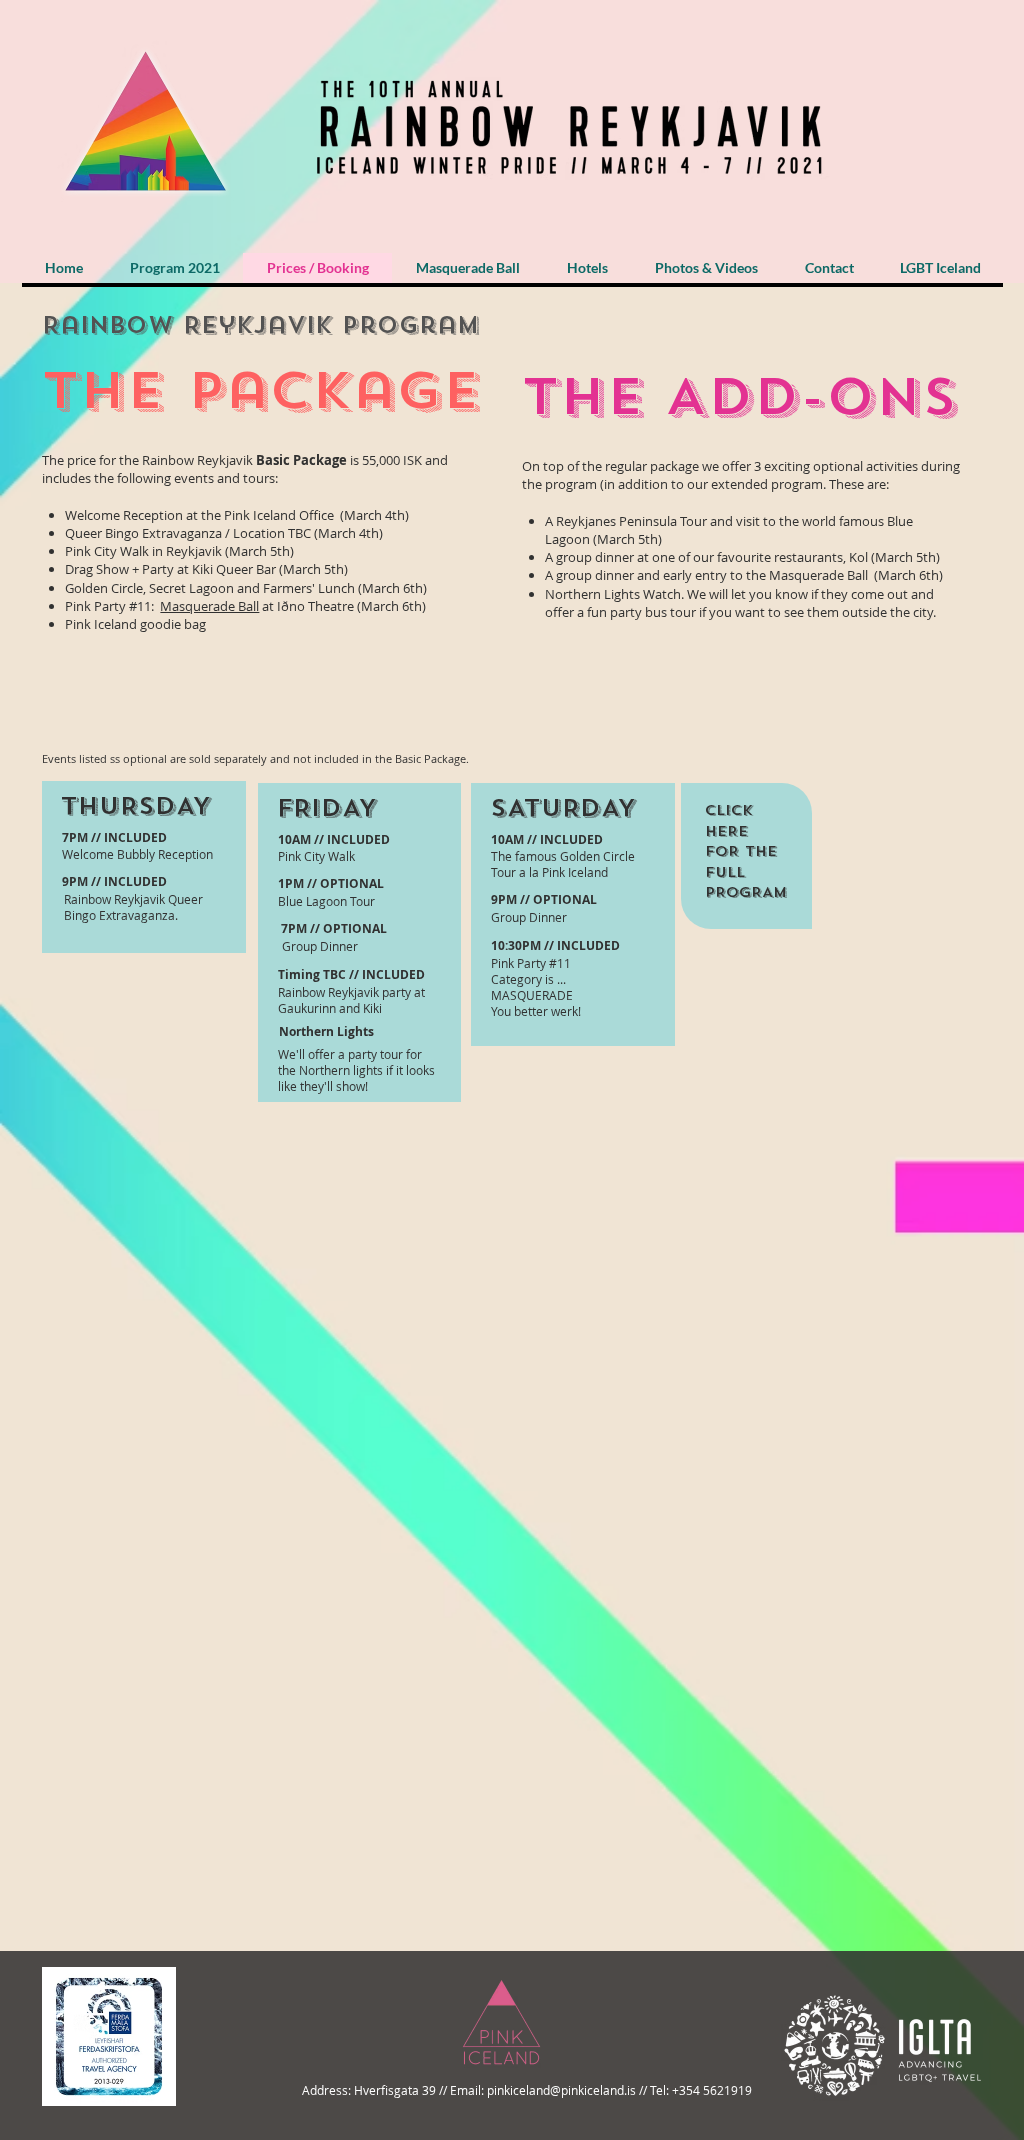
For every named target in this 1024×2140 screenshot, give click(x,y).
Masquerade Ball (209, 606)
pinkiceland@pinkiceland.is (561, 2090)
